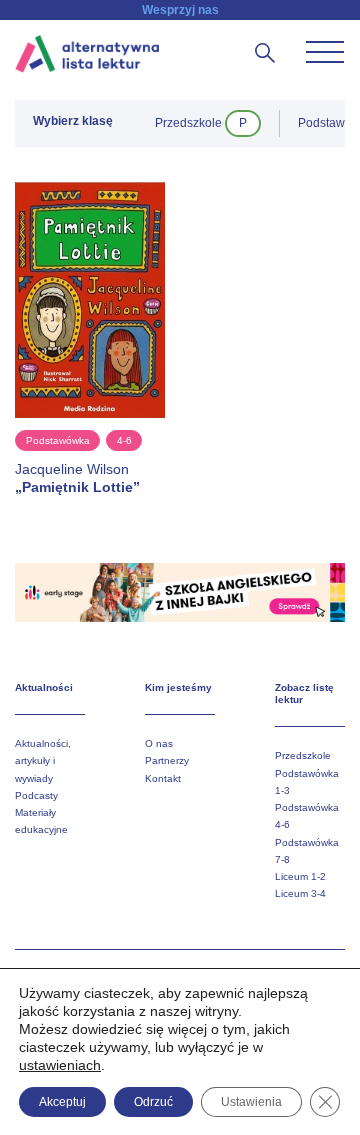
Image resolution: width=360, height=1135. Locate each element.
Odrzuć (153, 1102)
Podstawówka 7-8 (307, 851)
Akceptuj (62, 1102)
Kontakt (163, 778)
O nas (159, 743)
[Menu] (325, 52)
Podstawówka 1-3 (307, 782)
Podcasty (36, 795)
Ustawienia (251, 1102)
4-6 (124, 440)
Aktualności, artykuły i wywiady (43, 761)
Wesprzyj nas (180, 10)
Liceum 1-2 (300, 876)
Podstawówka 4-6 (307, 816)
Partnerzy (167, 760)
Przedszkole (303, 755)
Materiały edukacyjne (41, 821)
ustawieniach (60, 1065)
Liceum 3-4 (300, 893)
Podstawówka (58, 440)
